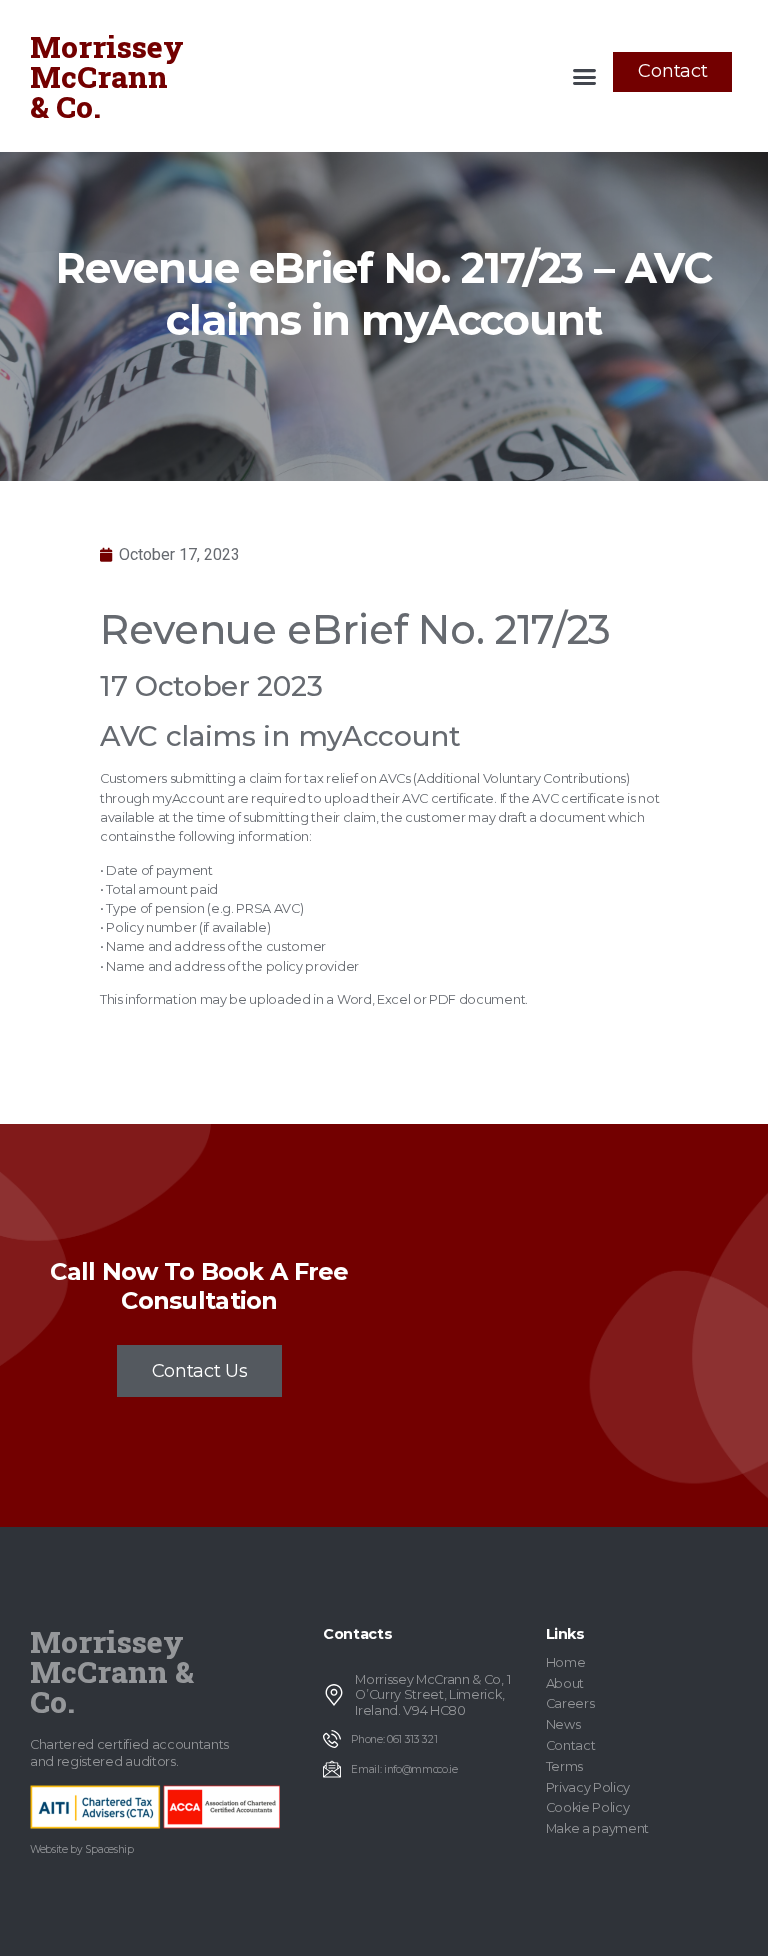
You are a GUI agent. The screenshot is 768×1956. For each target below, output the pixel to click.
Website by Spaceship (82, 1849)
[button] (585, 76)
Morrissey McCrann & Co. (107, 76)
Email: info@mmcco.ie (404, 1769)
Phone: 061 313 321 (394, 1739)
